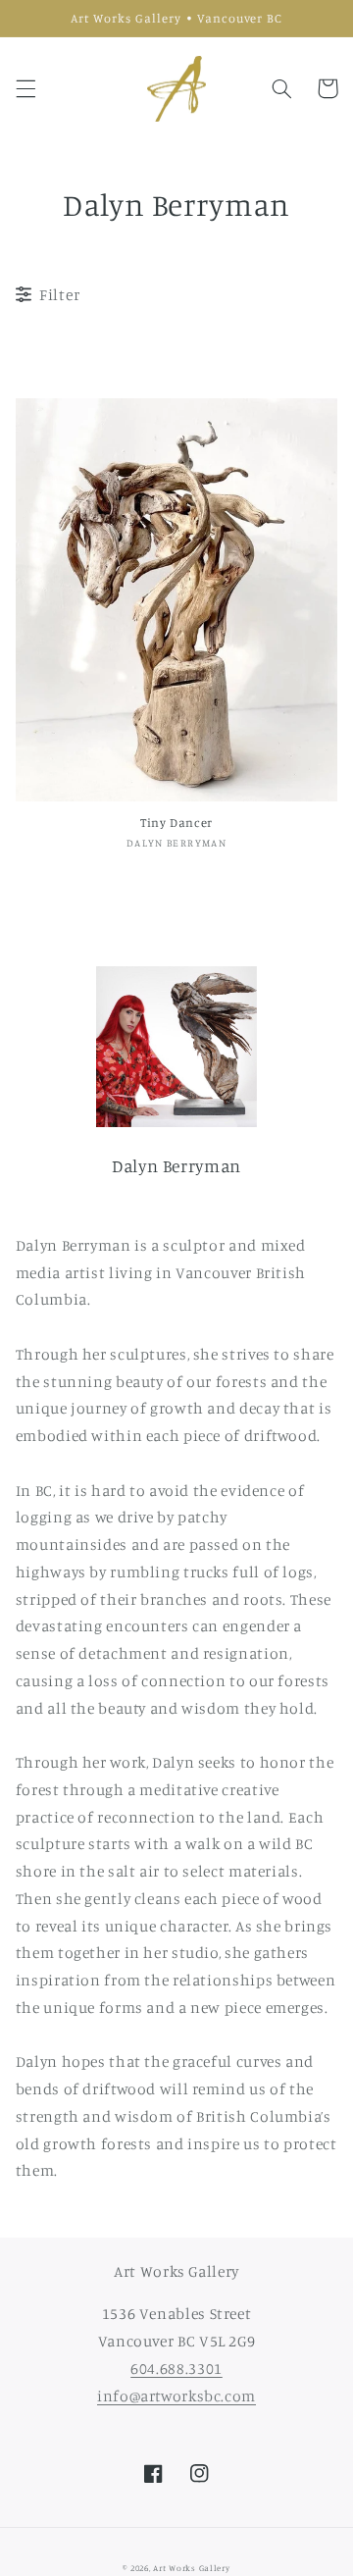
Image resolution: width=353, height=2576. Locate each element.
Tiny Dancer (176, 823)
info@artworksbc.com (176, 2396)
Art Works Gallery (192, 2568)
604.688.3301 (176, 2369)
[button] (25, 88)
